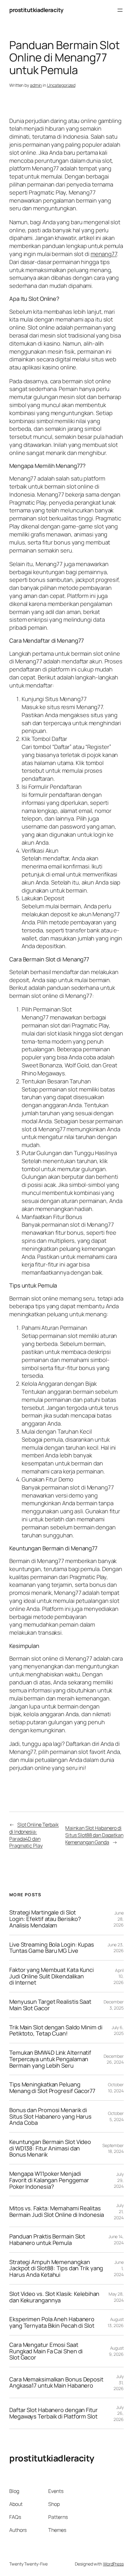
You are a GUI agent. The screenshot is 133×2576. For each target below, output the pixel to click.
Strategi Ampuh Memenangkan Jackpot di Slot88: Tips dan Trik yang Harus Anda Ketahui (56, 2268)
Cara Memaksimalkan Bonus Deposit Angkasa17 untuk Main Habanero (56, 2383)
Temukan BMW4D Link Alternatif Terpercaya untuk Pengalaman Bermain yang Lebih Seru (50, 2059)
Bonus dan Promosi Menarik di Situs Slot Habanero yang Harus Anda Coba (50, 2116)
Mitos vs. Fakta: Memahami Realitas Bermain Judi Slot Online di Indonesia (57, 2211)
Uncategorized (61, 85)
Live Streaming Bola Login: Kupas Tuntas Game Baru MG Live (52, 1948)
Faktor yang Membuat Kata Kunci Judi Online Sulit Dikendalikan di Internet (51, 1976)
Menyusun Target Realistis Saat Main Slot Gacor (50, 2005)
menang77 (104, 254)
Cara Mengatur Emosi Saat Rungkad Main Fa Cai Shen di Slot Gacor (46, 2351)
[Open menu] (120, 10)
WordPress (113, 2564)
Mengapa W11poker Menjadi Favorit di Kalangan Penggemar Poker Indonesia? (49, 2180)
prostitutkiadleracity (36, 10)
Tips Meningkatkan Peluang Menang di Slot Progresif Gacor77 (52, 2088)
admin (36, 85)
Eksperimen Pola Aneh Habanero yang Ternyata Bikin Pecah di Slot (52, 2322)
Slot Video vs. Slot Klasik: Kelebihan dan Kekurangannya (54, 2297)
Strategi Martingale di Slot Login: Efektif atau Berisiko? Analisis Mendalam (45, 1919)
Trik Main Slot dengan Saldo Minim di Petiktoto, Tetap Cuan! (56, 2030)
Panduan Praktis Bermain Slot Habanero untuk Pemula (47, 2240)
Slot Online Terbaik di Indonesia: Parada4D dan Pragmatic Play (34, 1835)
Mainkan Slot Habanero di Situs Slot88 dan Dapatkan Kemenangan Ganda (94, 1835)
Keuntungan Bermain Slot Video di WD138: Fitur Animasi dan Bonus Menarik (50, 2148)
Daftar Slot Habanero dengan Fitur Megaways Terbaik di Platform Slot (54, 2413)
